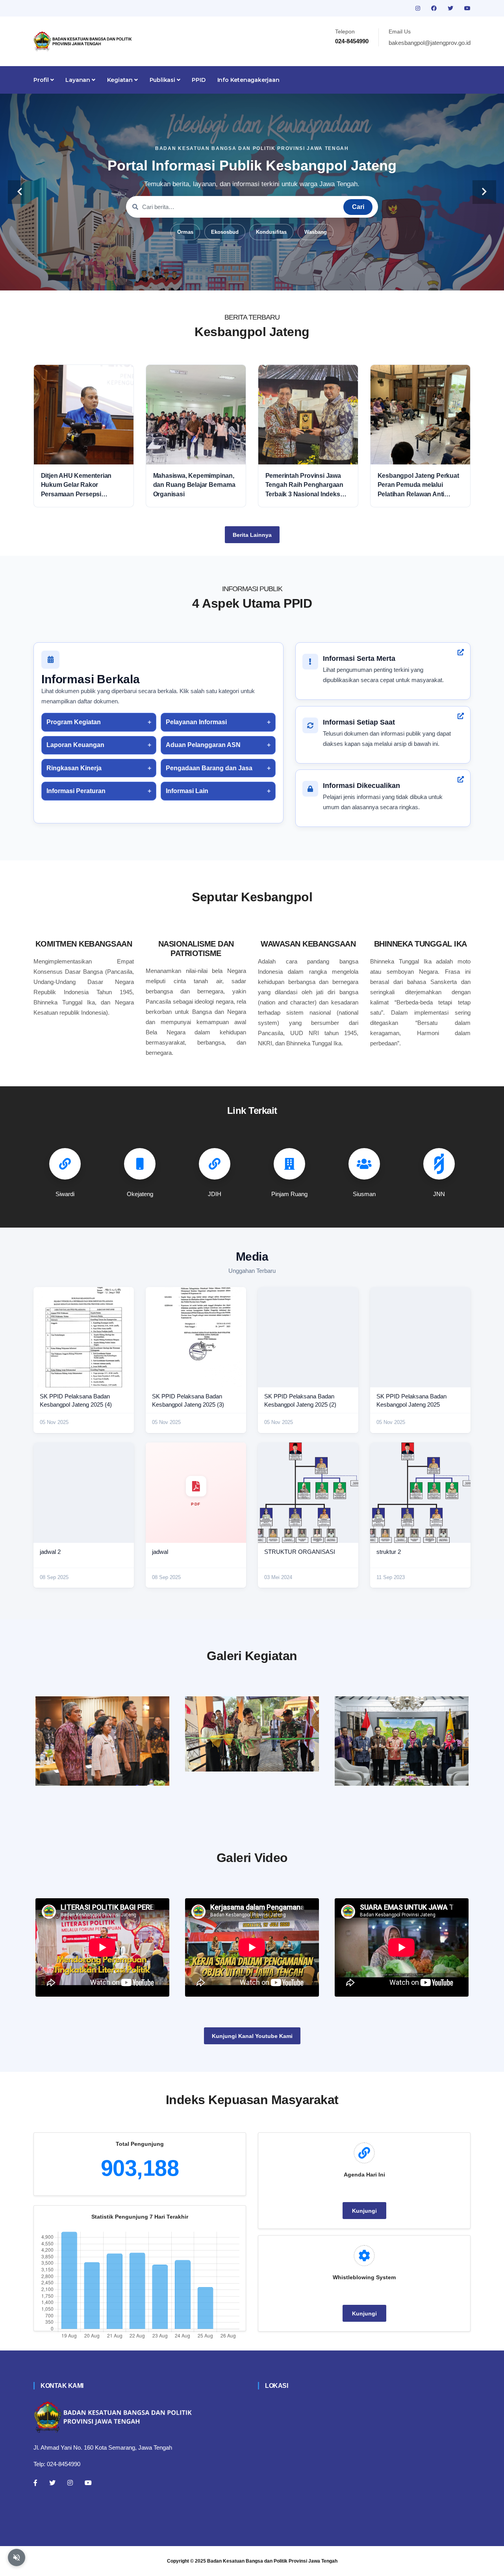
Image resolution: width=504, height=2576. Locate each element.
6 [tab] (276, 278)
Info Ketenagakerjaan (248, 80)
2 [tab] (228, 278)
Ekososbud (225, 232)
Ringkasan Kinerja (74, 768)
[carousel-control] (20, 192)
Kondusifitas (271, 232)
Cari (358, 207)
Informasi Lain (187, 791)
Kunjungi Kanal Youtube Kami (252, 2036)
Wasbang (316, 232)
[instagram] (419, 8)
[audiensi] (402, 1741)
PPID (198, 80)
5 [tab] (264, 278)
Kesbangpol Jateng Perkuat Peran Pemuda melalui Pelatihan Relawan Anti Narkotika (418, 485)
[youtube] (467, 8)
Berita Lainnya (252, 535)
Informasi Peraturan (76, 791)
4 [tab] (252, 278)
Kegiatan (121, 80)
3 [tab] (240, 278)
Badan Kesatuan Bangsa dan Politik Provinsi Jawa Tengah (272, 2561)
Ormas (185, 232)
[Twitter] (52, 2483)
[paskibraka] (252, 1734)
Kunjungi (364, 2211)
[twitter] (451, 8)
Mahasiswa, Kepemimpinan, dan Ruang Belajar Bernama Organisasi (194, 485)
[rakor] (102, 1741)
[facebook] (435, 8)
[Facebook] (35, 2483)
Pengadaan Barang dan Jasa (209, 768)
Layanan (78, 80)
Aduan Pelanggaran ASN (203, 745)
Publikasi (163, 80)
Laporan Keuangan (75, 745)
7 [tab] (287, 278)
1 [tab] (217, 278)
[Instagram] (70, 2483)
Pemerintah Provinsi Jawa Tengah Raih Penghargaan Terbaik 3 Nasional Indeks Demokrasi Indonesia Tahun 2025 (306, 485)
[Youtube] (88, 2483)
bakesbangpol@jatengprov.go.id (430, 43)
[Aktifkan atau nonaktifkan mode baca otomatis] (17, 2558)
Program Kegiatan (74, 722)
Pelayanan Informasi (196, 722)
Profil (42, 80)
